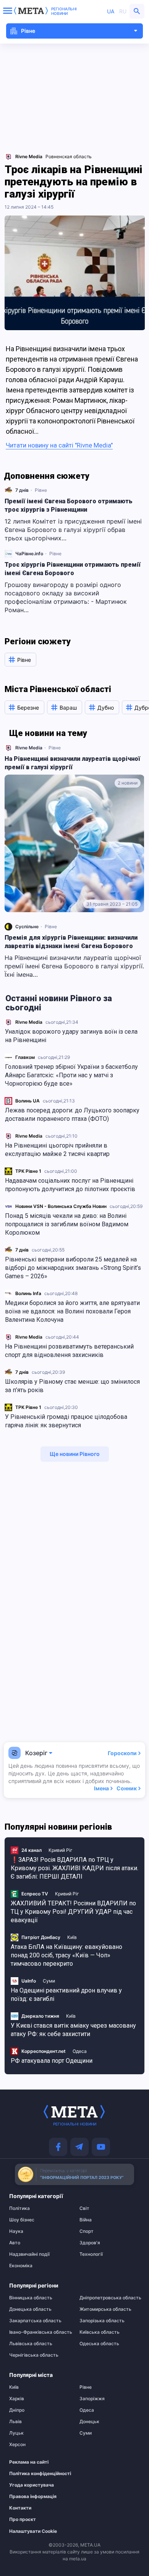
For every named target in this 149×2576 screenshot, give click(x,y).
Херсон (17, 2445)
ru (123, 11)
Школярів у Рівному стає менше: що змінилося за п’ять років (72, 1386)
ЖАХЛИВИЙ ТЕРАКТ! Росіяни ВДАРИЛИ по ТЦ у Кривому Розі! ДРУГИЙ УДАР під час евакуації (73, 1912)
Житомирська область (105, 2309)
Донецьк (89, 2422)
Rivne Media (29, 1022)
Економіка (21, 2266)
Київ (72, 1937)
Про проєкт (23, 2519)
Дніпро (17, 2410)
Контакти (20, 2508)
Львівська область (31, 2344)
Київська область (100, 2332)
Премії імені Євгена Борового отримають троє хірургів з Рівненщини (69, 505)
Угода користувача (32, 2485)
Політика (19, 2208)
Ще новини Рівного (75, 1454)
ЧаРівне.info (29, 554)
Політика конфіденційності (36, 2474)
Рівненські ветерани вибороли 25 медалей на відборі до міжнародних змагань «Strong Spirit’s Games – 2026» (73, 1268)
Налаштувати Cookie (33, 2531)
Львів (15, 2422)
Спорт (87, 2231)
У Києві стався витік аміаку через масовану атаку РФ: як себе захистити (73, 2030)
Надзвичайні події (29, 2254)
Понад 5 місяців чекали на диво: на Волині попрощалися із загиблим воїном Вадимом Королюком (67, 1224)
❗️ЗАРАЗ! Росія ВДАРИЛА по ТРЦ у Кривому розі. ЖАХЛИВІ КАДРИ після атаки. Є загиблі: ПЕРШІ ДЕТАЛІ (74, 1868)
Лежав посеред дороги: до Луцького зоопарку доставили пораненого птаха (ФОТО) (72, 1115)
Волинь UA (28, 1101)
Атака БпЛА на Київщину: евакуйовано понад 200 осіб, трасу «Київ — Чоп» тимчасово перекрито (66, 1955)
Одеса (80, 2051)
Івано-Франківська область (39, 2332)
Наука (16, 2231)
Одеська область (99, 2344)
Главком (25, 1057)
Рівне (41, 490)
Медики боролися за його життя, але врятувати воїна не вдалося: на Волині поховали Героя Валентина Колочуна (72, 1311)
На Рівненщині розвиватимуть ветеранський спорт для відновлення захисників (69, 1351)
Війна (86, 2220)
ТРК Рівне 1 (28, 1171)
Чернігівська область (34, 2355)
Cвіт (84, 2208)
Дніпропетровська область (110, 2298)
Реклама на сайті (29, 2462)
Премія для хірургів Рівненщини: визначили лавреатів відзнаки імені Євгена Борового (71, 942)
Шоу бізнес (22, 2220)
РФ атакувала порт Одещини (52, 2061)
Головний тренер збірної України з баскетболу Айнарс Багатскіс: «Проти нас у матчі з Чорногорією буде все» (71, 1075)
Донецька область (30, 2309)
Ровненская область (69, 156)
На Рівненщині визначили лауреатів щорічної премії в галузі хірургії (72, 763)
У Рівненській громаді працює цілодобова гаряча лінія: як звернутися (66, 1421)
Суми (49, 1981)
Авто (15, 2243)
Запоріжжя (92, 2399)
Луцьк (16, 2433)
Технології (91, 2254)
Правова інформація (33, 2497)
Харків (17, 2399)
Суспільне (27, 926)
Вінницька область (31, 2298)
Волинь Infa (28, 1293)
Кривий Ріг (61, 1850)
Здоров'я (90, 2243)
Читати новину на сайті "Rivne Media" (59, 445)
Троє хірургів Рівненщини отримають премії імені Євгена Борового (73, 569)
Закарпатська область (35, 2321)
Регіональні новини (64, 11)
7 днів (22, 1250)
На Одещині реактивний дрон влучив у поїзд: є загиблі (66, 1995)
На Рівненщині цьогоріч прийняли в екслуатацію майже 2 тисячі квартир (57, 1150)
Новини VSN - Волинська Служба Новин (61, 1206)
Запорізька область (102, 2321)
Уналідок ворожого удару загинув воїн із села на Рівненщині (71, 1036)
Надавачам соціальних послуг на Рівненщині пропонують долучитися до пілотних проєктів (70, 1185)
